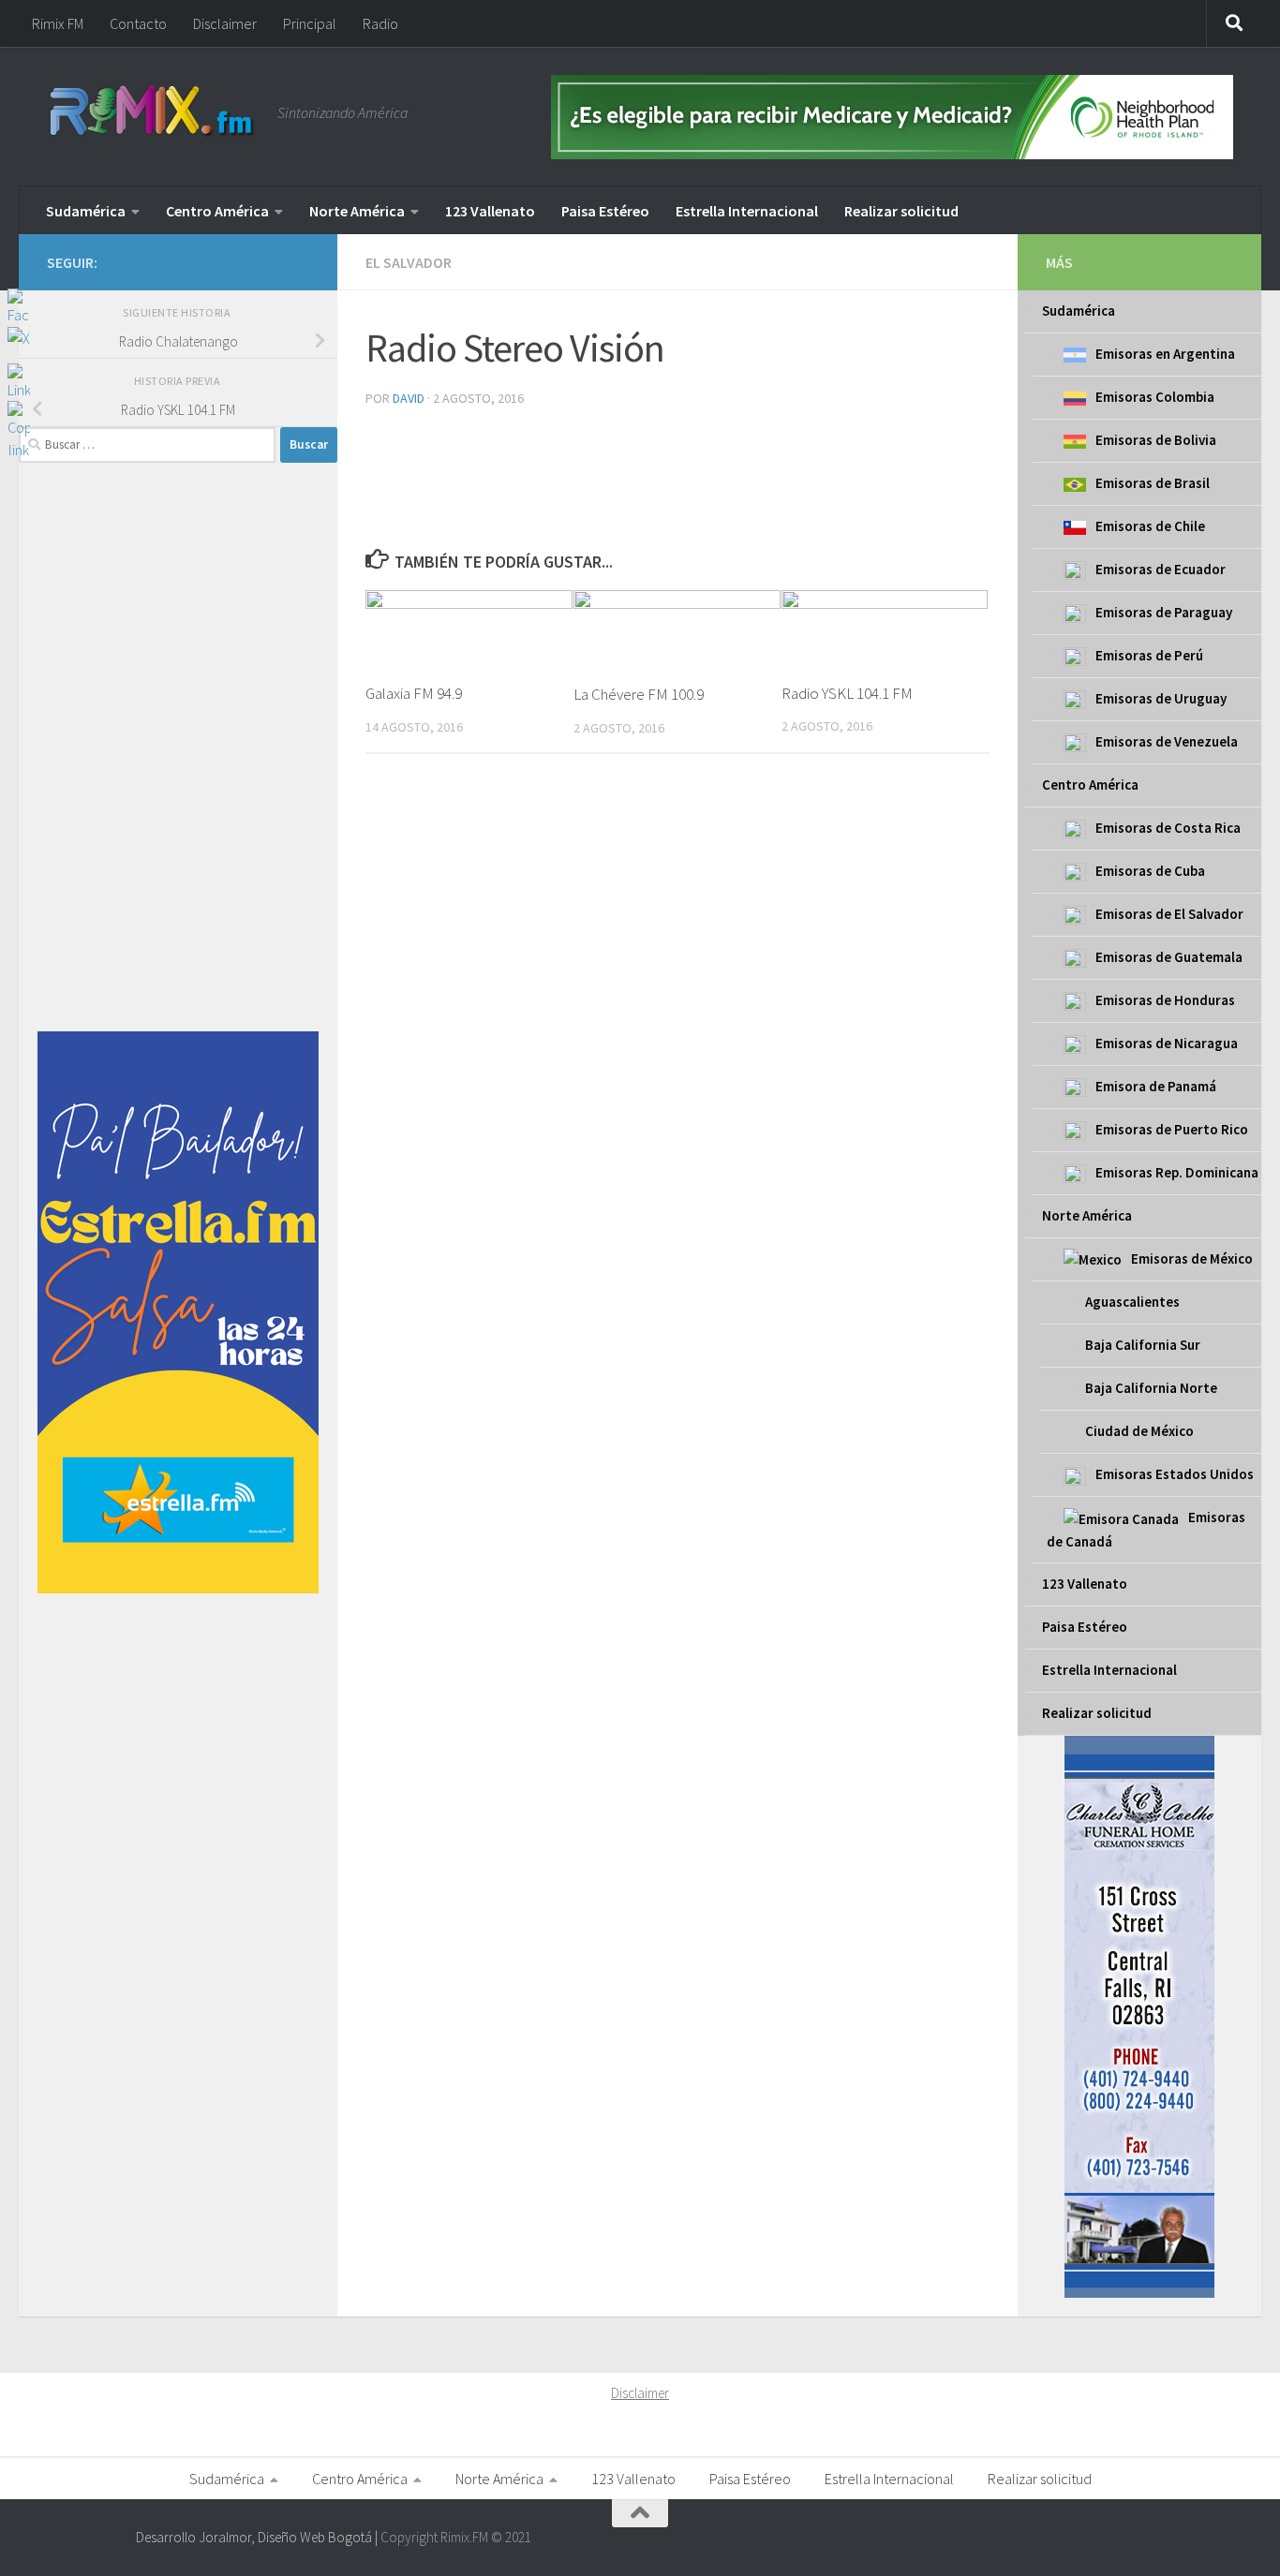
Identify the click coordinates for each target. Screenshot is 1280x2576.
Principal (310, 23)
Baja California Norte (1151, 1388)
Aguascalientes (1132, 1302)
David (409, 398)
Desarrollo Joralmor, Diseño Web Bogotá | (258, 2537)
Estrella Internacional (747, 211)
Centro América (217, 211)
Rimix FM (58, 23)
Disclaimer (225, 23)
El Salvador (409, 262)
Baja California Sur (1143, 1345)
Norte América (357, 211)
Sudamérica (86, 211)
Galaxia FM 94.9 (414, 693)
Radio (380, 23)
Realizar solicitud (901, 211)
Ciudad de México (1139, 1431)
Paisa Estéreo (605, 211)
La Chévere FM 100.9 (639, 694)
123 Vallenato (490, 211)
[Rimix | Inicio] (153, 112)
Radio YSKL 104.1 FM (847, 693)
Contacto (138, 23)
